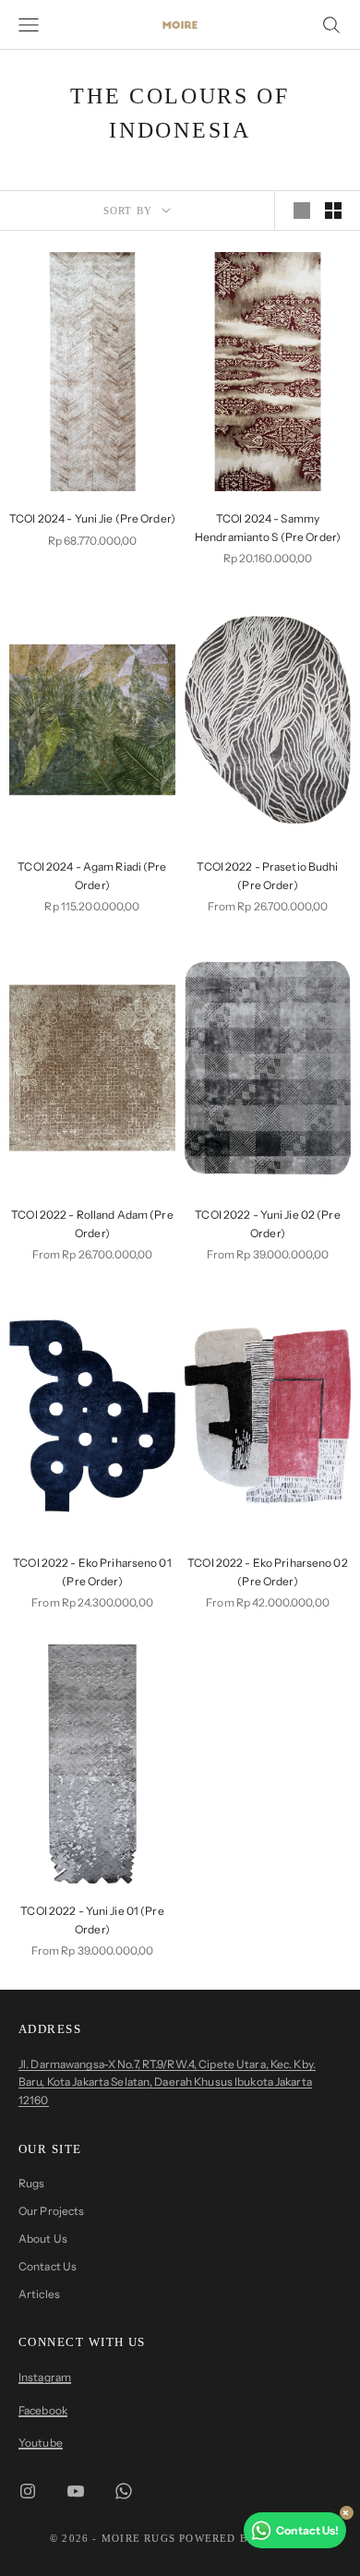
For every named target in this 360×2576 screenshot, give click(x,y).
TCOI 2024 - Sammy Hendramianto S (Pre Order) (268, 528)
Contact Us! (307, 2530)
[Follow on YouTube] (76, 2491)
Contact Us (48, 2266)
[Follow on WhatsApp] (124, 2491)
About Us (43, 2239)
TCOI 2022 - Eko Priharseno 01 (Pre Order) (92, 1572)
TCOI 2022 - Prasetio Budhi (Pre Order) (267, 876)
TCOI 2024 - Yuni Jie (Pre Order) (92, 518)
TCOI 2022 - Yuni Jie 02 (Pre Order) (267, 1224)
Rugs (31, 2183)
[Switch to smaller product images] (333, 211)
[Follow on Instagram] (28, 2491)
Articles (39, 2294)
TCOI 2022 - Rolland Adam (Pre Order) (92, 1224)
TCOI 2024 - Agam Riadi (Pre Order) (92, 876)
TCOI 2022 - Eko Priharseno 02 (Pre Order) (267, 1572)
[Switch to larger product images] (302, 211)
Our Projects (51, 2211)
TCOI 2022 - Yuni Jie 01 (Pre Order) (92, 1920)
